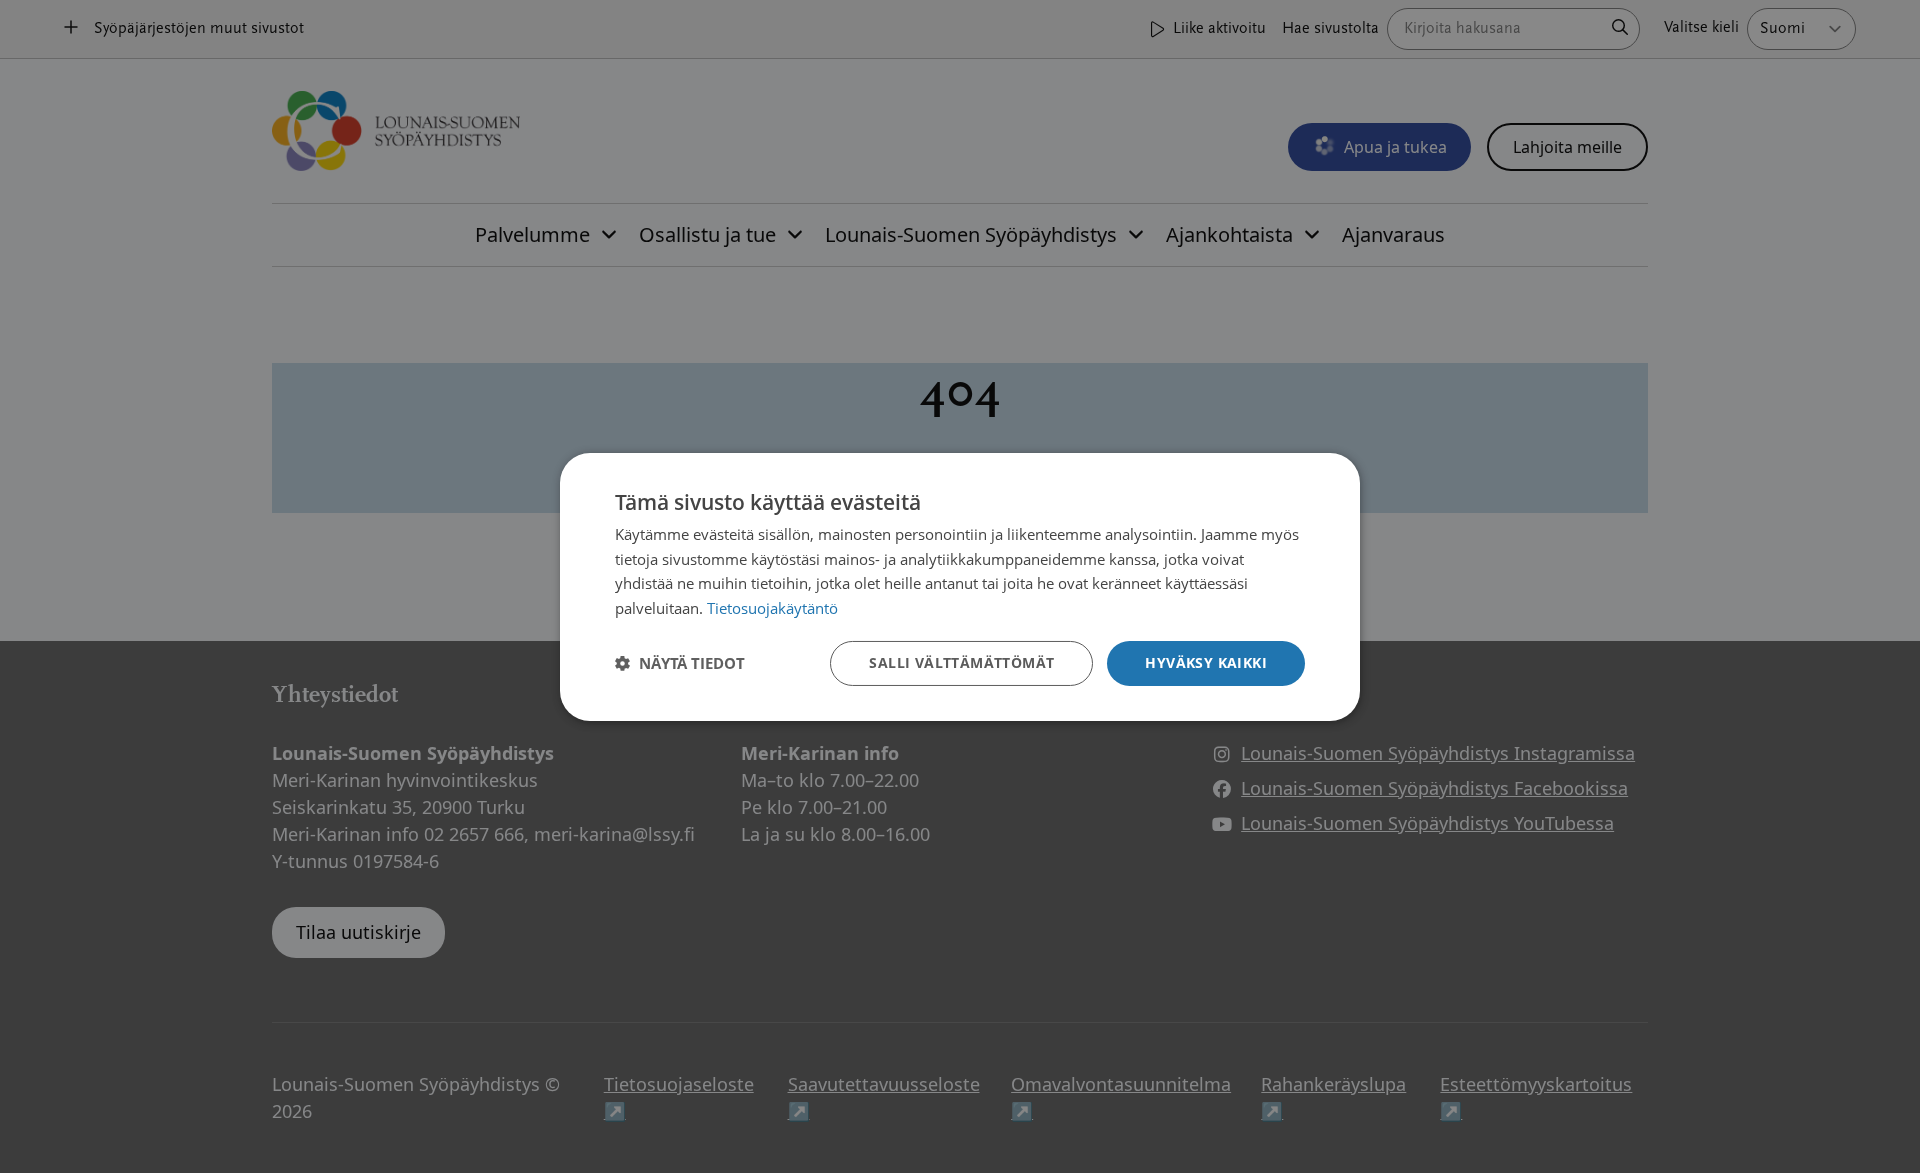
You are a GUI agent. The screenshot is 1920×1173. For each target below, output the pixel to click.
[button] (680, 663)
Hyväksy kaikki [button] (1206, 662)
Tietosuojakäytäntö (772, 608)
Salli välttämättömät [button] (961, 662)
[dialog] (960, 586)
